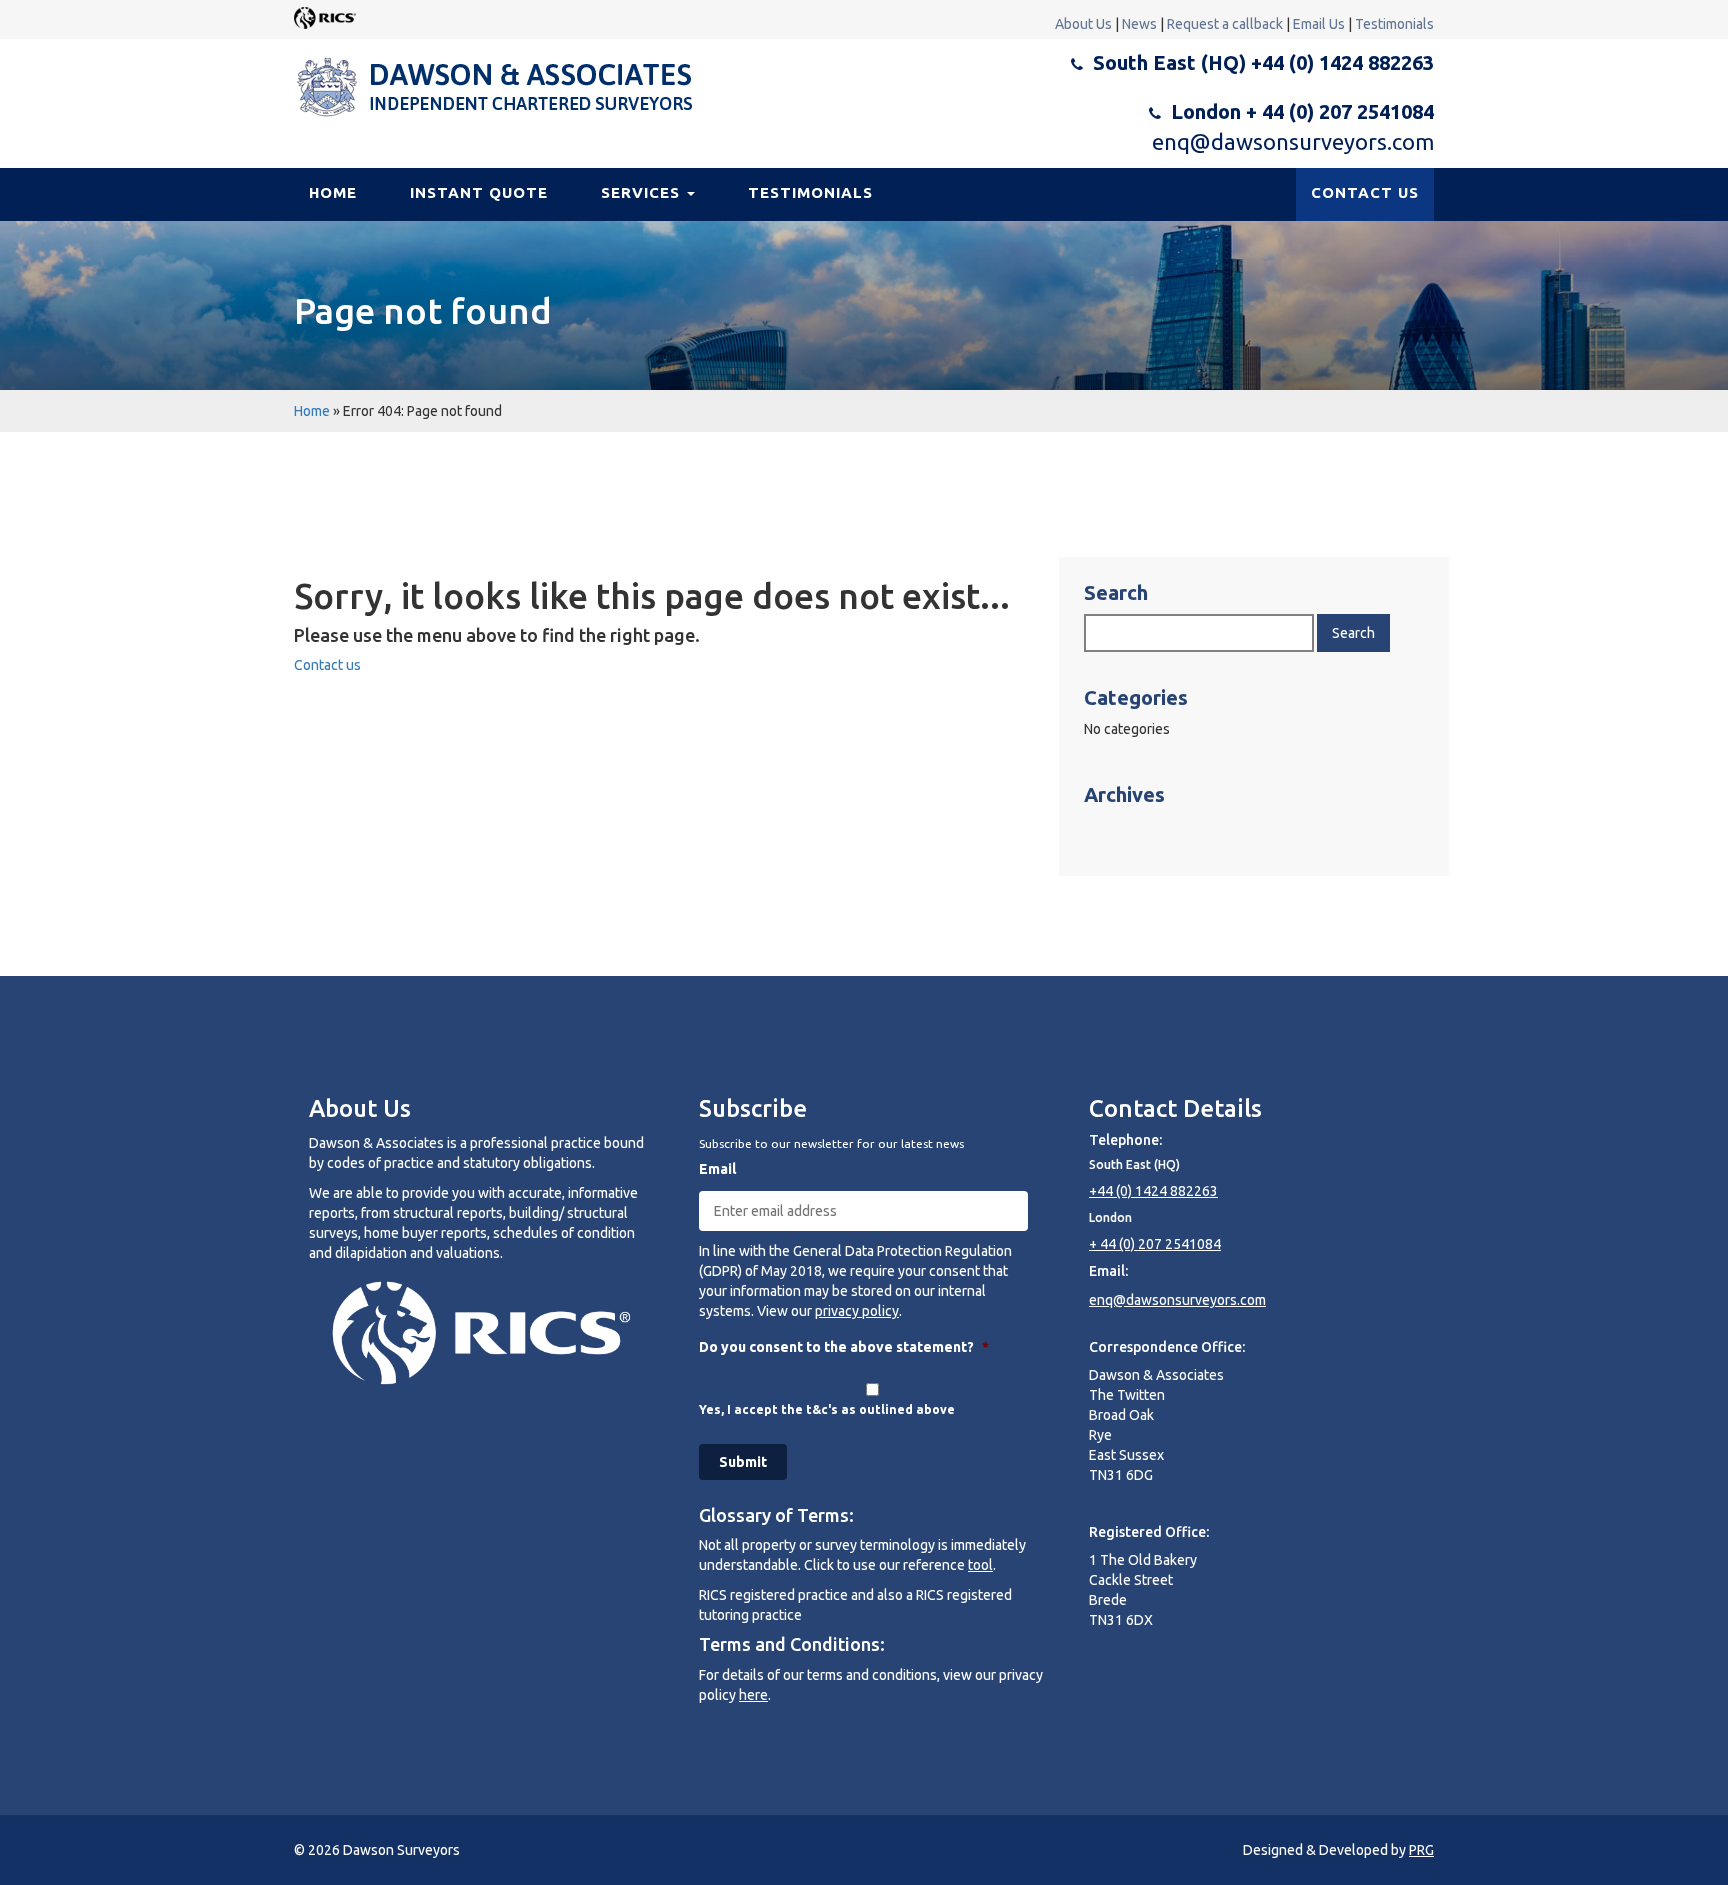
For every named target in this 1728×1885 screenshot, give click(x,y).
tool (980, 1565)
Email (717, 1169)
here (753, 1695)
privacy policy (857, 1311)
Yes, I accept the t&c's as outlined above (827, 1409)
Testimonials (1394, 24)
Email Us (1319, 24)
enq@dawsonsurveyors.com (1293, 141)
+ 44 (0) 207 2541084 (1155, 1244)
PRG (1421, 1850)
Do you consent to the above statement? (844, 1347)
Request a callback (1225, 24)
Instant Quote (479, 192)
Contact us (327, 665)
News (1139, 24)
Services (643, 192)
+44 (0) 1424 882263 (1153, 1191)
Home (333, 192)
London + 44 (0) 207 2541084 (1302, 111)
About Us (1083, 24)
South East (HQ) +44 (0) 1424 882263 (1263, 62)
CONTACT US (1365, 192)
